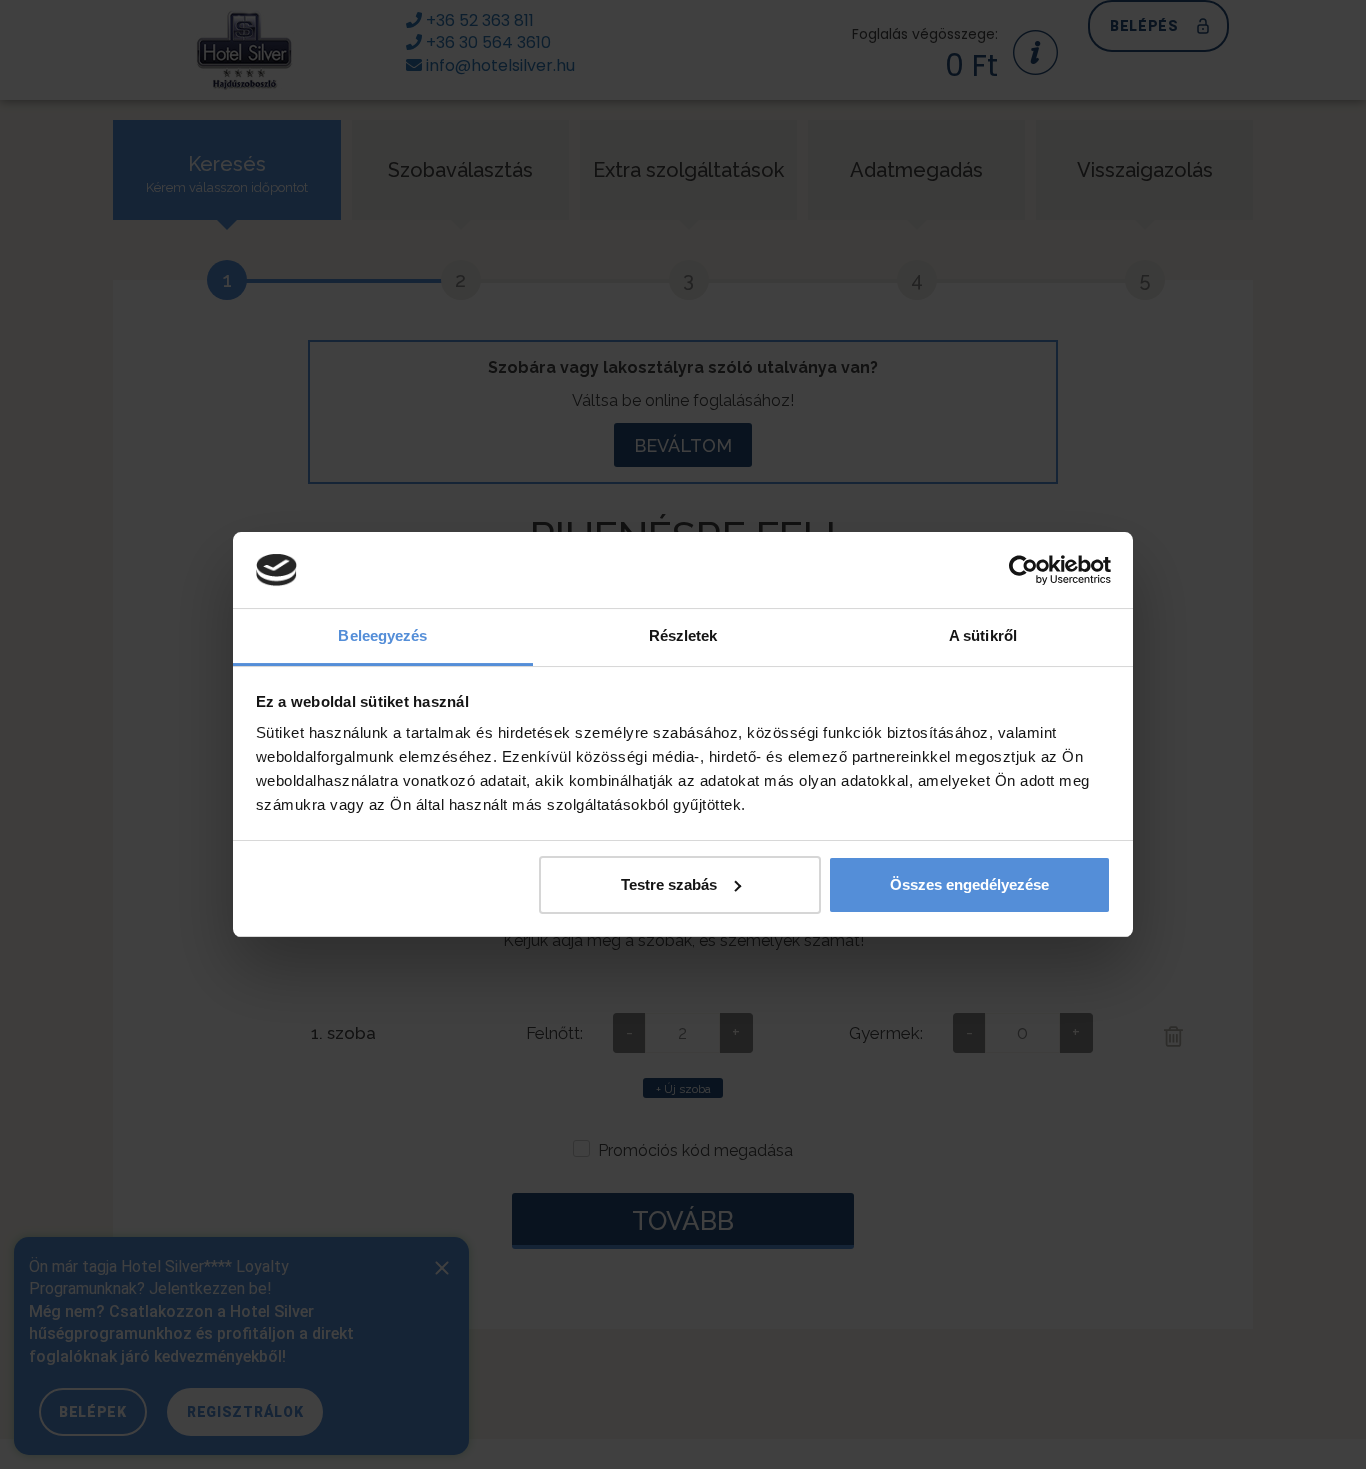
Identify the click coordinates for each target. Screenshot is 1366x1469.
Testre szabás (669, 884)
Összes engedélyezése (969, 884)
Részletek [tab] (683, 635)
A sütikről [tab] (983, 635)
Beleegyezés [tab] (382, 635)
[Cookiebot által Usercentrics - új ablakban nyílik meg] (1023, 570)
